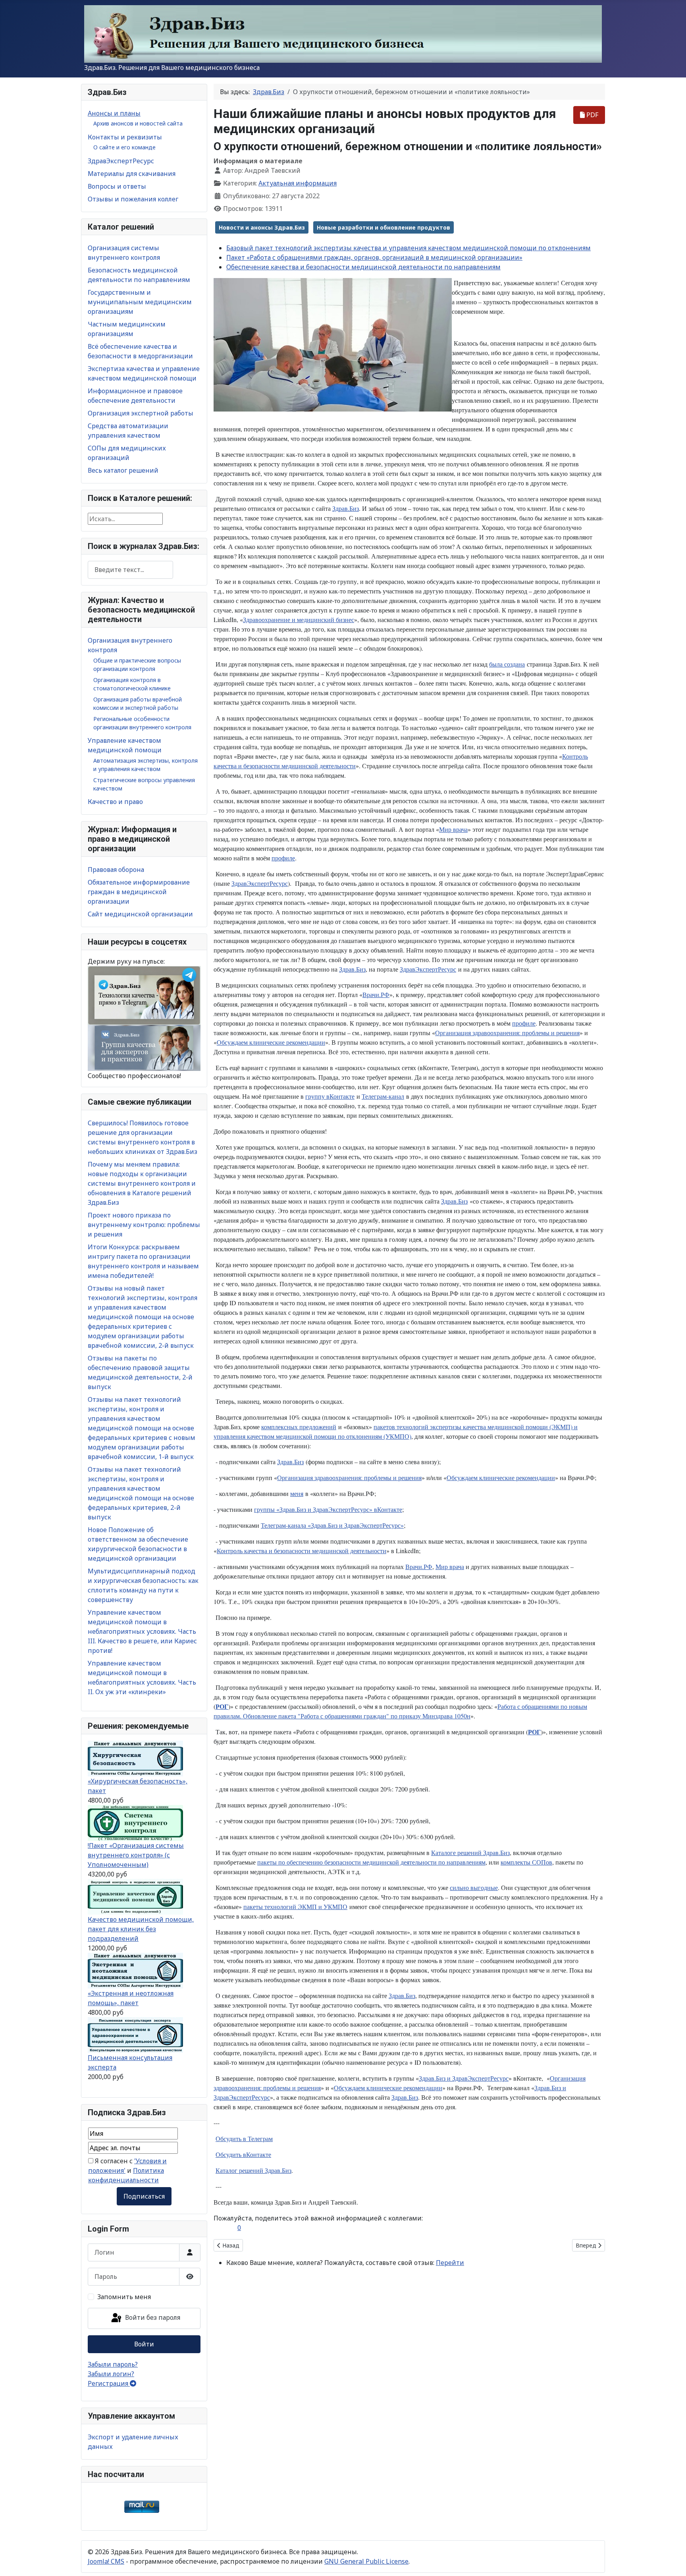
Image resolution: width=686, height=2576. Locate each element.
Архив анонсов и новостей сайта (138, 123)
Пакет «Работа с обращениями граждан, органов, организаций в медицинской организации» (374, 257)
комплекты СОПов (526, 1862)
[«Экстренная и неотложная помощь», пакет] (135, 1970)
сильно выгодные (474, 1887)
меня (297, 1493)
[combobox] (130, 570)
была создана (507, 664)
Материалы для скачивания (132, 174)
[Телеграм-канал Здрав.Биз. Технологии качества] (144, 995)
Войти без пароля (152, 2318)
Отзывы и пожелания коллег (133, 199)
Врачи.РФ (376, 994)
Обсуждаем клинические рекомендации (271, 1042)
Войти (144, 2344)
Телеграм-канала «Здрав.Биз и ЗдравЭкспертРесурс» (332, 1525)
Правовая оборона (116, 870)
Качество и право (115, 802)
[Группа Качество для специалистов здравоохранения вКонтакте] (144, 1047)
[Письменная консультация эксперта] (135, 2035)
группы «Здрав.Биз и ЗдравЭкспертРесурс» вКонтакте (328, 1509)
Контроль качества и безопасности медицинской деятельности (302, 1551)
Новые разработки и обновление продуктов (383, 227)
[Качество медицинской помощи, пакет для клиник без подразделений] (135, 1896)
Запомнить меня (124, 2297)
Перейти (450, 2263)
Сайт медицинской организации (140, 914)
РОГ (222, 1706)
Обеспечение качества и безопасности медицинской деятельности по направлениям (363, 267)
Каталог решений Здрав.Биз (253, 2170)
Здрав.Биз (346, 508)
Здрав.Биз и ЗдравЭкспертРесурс (464, 2078)
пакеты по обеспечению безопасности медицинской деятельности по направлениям (371, 1862)
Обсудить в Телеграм (244, 2138)
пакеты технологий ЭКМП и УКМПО (295, 1906)
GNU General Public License (366, 2561)
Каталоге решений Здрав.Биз (470, 1852)
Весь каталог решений (123, 470)
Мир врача (453, 829)
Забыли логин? (111, 2374)
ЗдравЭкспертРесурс (121, 161)
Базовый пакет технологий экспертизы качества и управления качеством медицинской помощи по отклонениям (409, 248)
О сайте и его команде (124, 147)
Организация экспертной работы (141, 413)
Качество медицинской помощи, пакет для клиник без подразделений (141, 1929)
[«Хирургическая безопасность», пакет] (135, 1758)
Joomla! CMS (106, 2561)
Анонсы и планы (114, 113)
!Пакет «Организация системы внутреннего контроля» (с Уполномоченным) (136, 1855)
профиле (283, 858)
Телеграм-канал (383, 1096)
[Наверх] (672, 2561)
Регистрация (109, 2383)
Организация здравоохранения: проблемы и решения (507, 1033)
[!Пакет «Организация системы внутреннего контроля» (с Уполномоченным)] (135, 1822)
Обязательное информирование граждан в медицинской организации (139, 892)
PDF (592, 115)
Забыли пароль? (113, 2364)
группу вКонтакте (330, 1096)
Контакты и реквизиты (125, 137)
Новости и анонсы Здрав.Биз (262, 227)
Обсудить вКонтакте (243, 2154)
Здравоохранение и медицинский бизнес (299, 619)
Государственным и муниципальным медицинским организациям (140, 302)
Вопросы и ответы (117, 186)
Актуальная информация (298, 183)
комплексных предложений (299, 1427)
